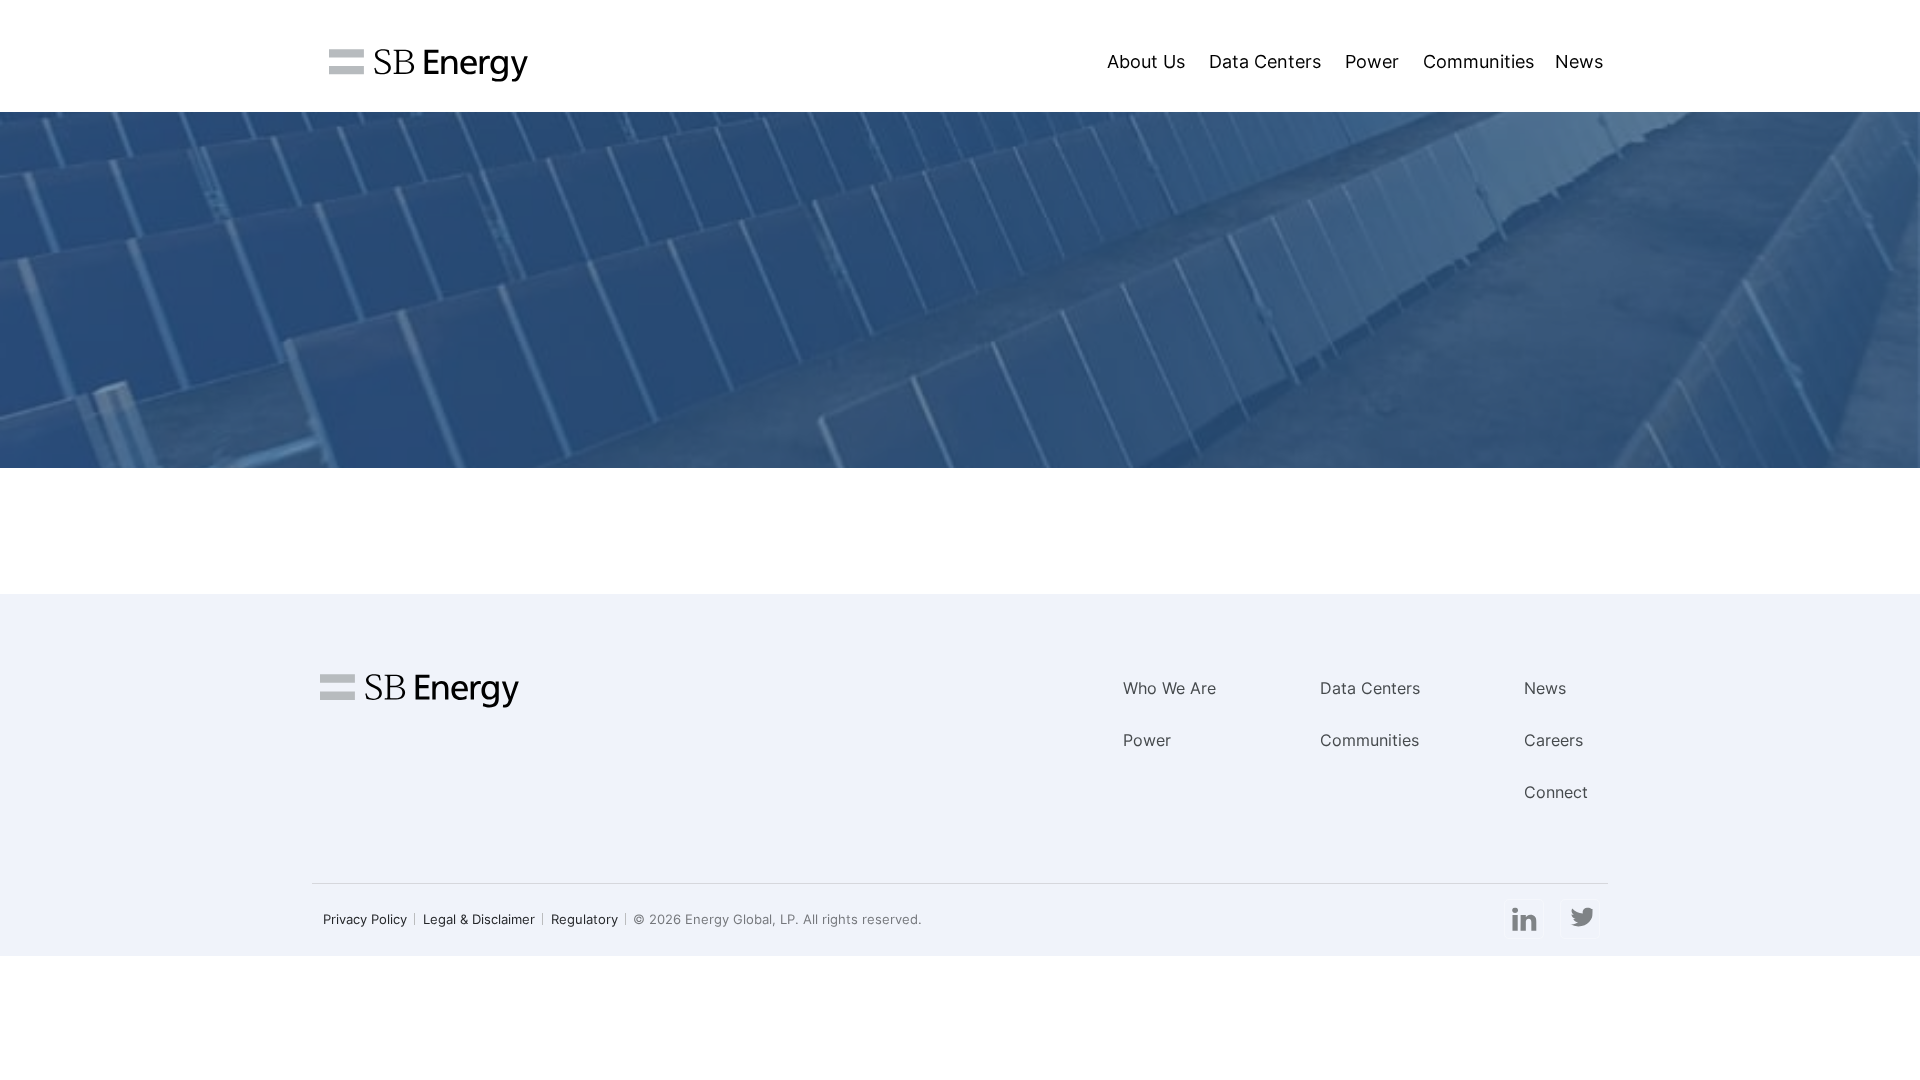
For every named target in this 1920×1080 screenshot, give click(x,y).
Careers (1553, 740)
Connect (1556, 792)
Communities (1478, 61)
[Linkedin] (1524, 920)
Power (1372, 61)
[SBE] (419, 699)
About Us (1146, 61)
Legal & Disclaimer (479, 919)
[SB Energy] (428, 65)
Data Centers (1265, 61)
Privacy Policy (365, 919)
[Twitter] (1580, 920)
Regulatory (584, 919)
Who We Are (1169, 688)
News (1579, 61)
